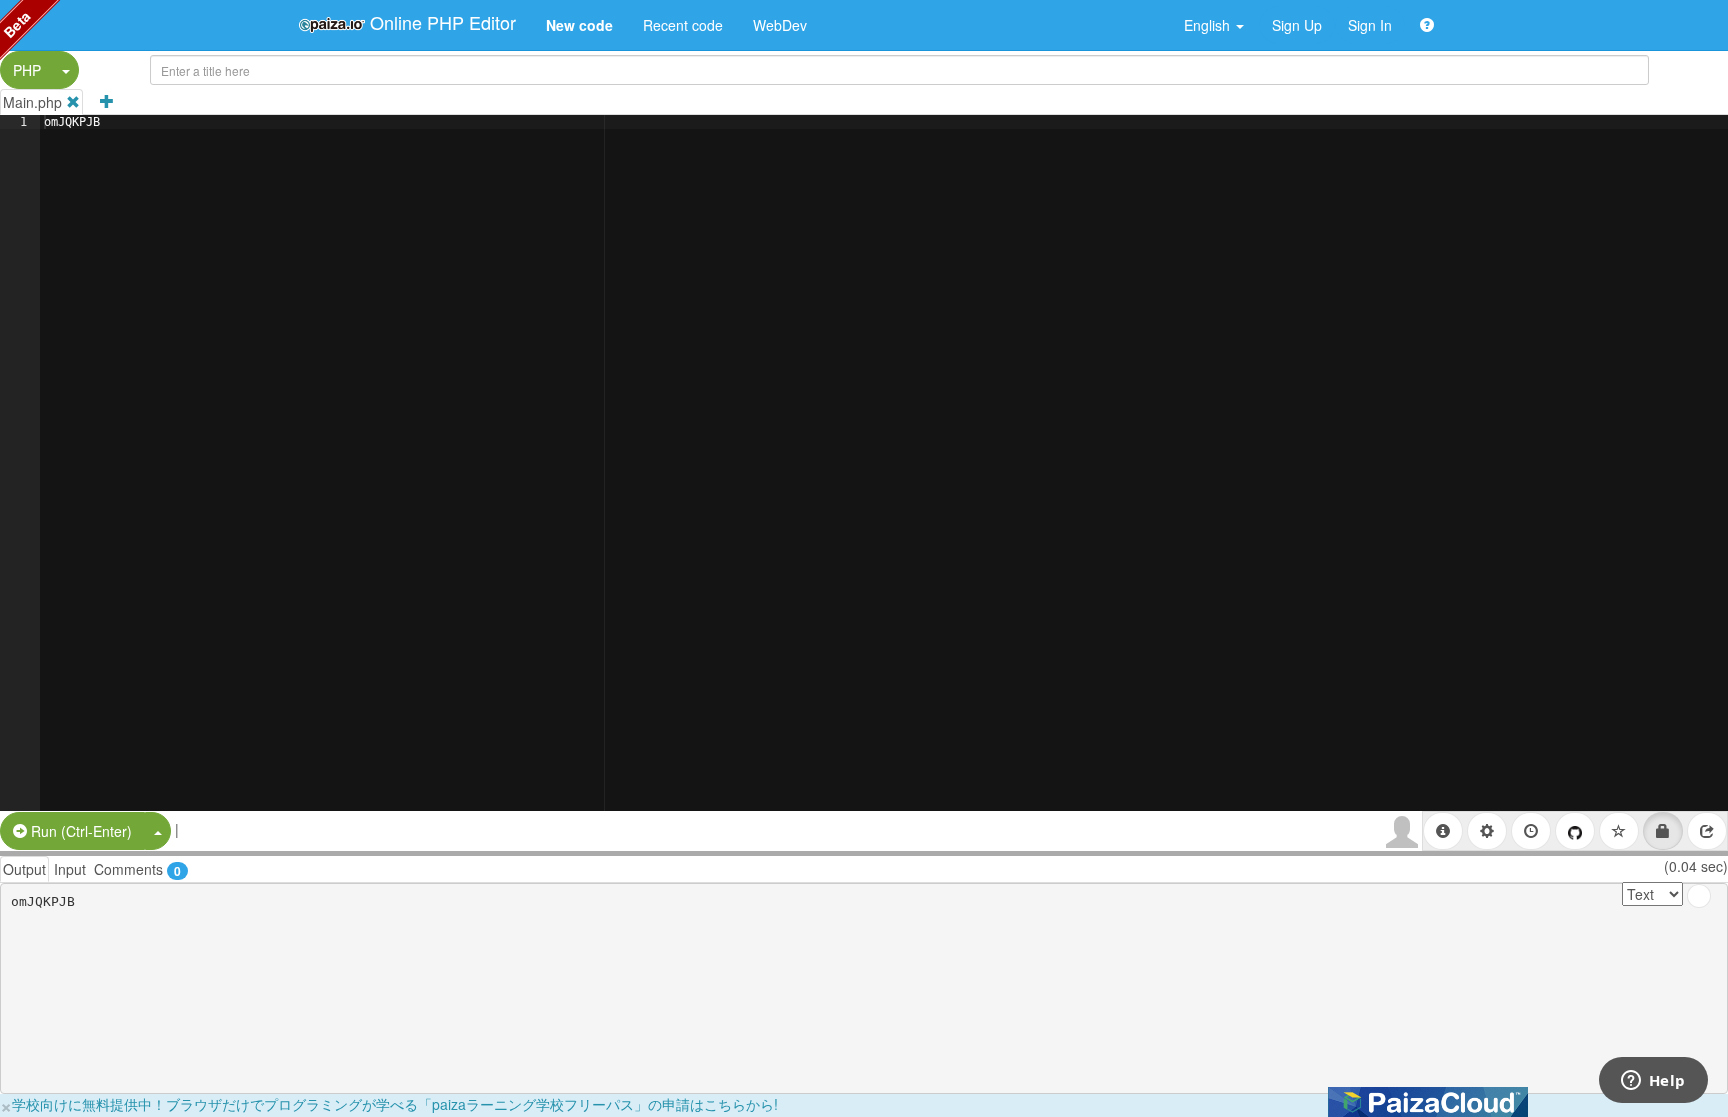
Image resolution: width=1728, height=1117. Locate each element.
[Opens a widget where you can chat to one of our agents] (1653, 1082)
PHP (27, 70)
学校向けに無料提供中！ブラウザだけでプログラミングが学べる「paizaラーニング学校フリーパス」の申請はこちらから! (395, 1104)
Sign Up (1297, 25)
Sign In (1370, 25)
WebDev (780, 25)
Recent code (683, 25)
